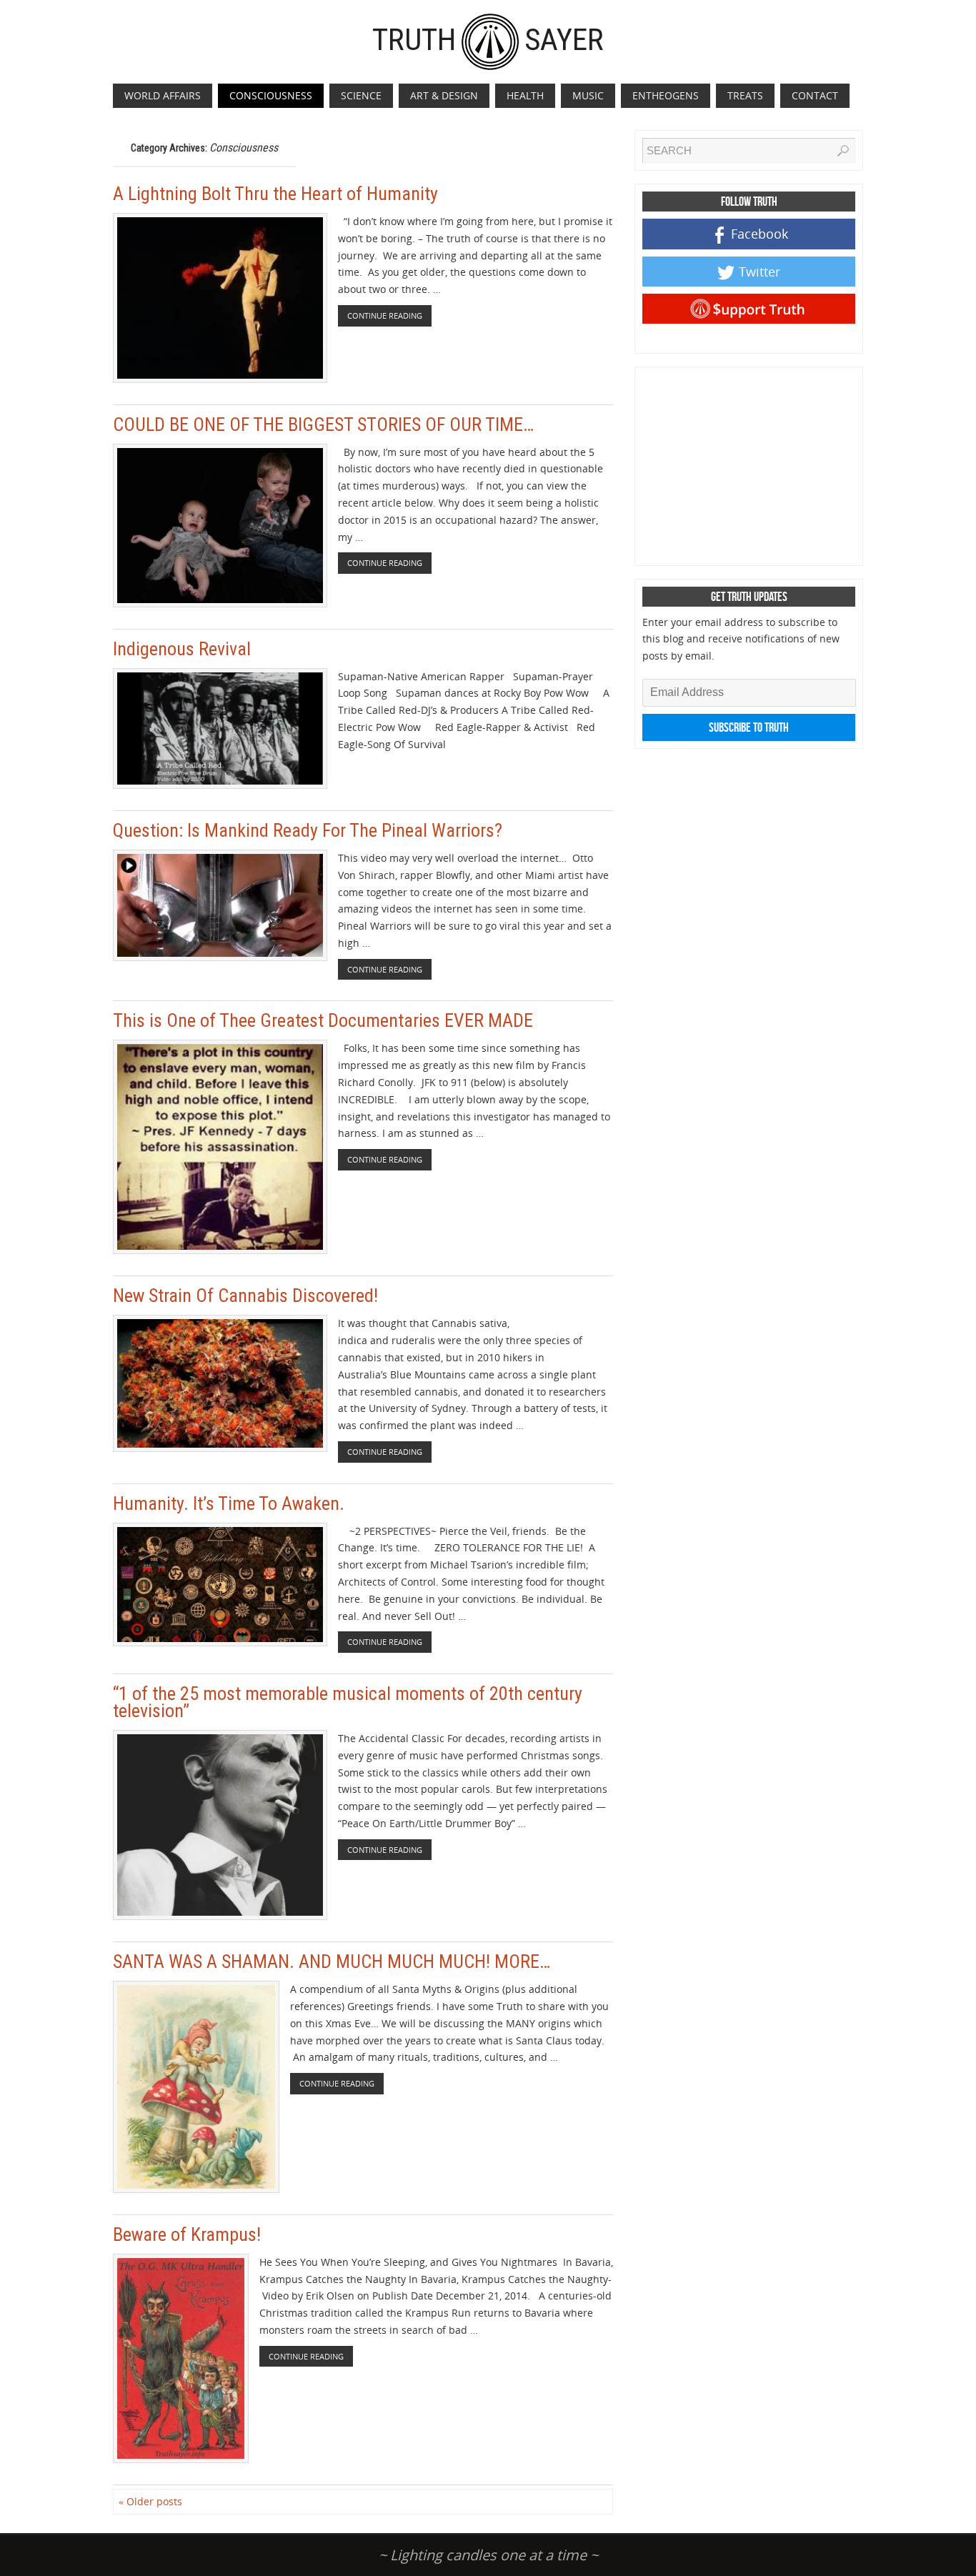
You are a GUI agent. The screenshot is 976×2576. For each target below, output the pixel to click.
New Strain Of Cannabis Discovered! (245, 1296)
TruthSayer (488, 39)
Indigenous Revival (182, 649)
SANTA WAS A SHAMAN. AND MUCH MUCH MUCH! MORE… (332, 1961)
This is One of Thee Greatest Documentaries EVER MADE (323, 1020)
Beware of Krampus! (187, 2234)
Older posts (150, 2501)
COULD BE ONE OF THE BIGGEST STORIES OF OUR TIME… (323, 424)
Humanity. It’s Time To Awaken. (229, 1503)
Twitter (760, 272)
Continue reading (385, 315)
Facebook (760, 234)
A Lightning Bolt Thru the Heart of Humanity (275, 194)
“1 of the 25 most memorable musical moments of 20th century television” (348, 1702)
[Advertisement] (750, 464)
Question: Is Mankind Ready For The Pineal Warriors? (308, 830)
